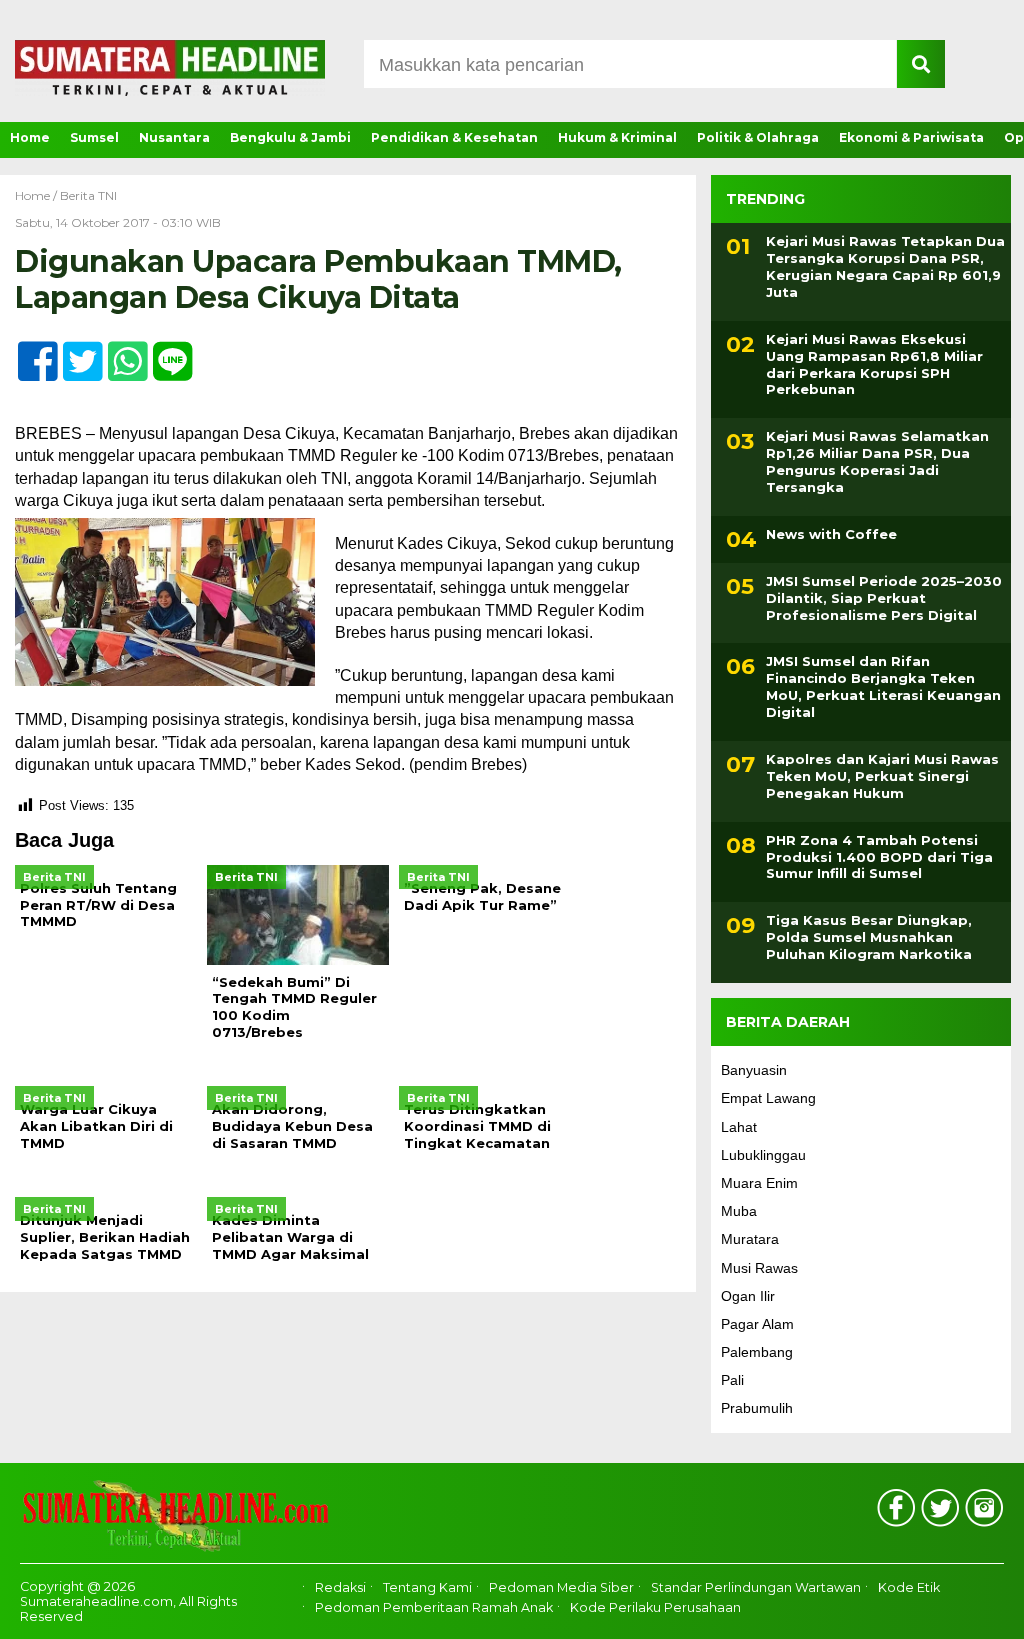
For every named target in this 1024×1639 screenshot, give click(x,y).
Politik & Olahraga (758, 137)
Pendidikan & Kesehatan (454, 137)
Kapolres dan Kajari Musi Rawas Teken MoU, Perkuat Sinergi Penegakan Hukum (882, 776)
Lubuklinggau (763, 1155)
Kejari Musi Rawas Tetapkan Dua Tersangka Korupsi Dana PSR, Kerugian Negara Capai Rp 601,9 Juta (885, 266)
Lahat (739, 1127)
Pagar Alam (757, 1324)
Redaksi (340, 1587)
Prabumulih (757, 1408)
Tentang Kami (427, 1587)
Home (30, 137)
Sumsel (94, 137)
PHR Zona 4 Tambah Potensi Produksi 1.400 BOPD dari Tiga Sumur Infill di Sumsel (879, 857)
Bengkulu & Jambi (290, 137)
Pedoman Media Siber (561, 1587)
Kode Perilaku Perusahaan (655, 1607)
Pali (732, 1380)
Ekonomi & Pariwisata (911, 137)
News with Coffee (831, 534)
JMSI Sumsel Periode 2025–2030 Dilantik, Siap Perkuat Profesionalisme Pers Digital (884, 598)
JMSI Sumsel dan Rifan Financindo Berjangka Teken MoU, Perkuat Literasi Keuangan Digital (883, 686)
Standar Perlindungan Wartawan (756, 1587)
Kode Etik (909, 1587)
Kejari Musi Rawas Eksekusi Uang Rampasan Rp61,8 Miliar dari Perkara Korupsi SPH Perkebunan (874, 364)
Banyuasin (754, 1070)
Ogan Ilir (748, 1296)
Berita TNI (88, 195)
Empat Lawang (768, 1098)
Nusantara (174, 137)
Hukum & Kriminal (617, 137)
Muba (739, 1211)
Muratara (750, 1239)
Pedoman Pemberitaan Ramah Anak (434, 1607)
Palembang (757, 1352)
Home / (37, 195)
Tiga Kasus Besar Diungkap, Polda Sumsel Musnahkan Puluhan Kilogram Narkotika (869, 937)
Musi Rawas (759, 1268)
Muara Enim (759, 1183)
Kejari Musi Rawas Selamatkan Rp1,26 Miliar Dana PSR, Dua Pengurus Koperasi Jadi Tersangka (877, 461)
